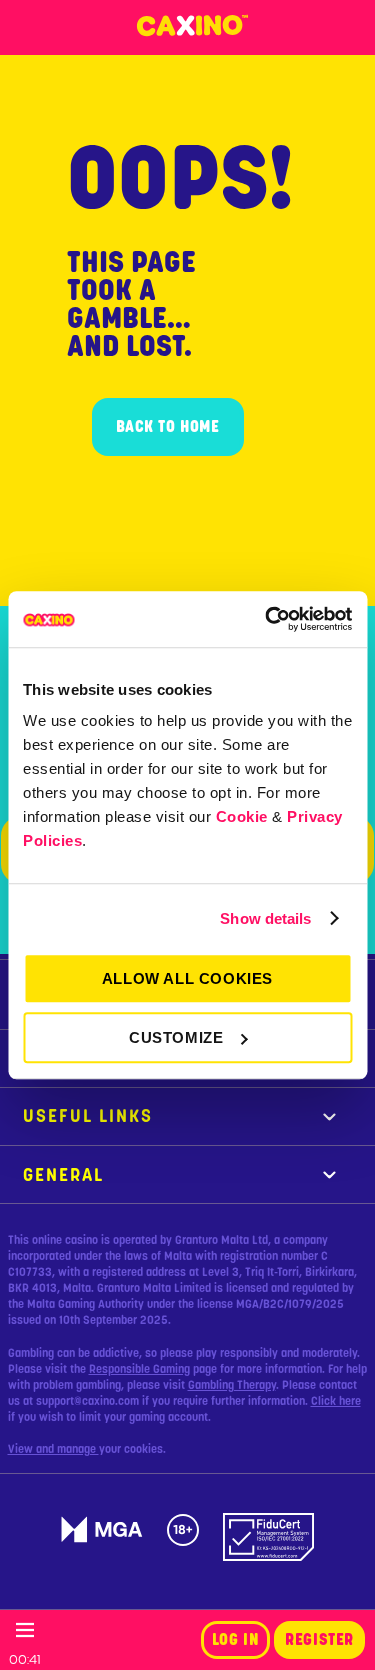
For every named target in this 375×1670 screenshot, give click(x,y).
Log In (236, 1640)
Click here (336, 1401)
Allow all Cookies (187, 978)
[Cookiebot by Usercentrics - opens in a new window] (267, 619)
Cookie (242, 816)
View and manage (53, 1449)
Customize (176, 1037)
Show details (265, 918)
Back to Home (168, 427)
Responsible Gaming (139, 1369)
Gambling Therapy (232, 1385)
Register (319, 1640)
